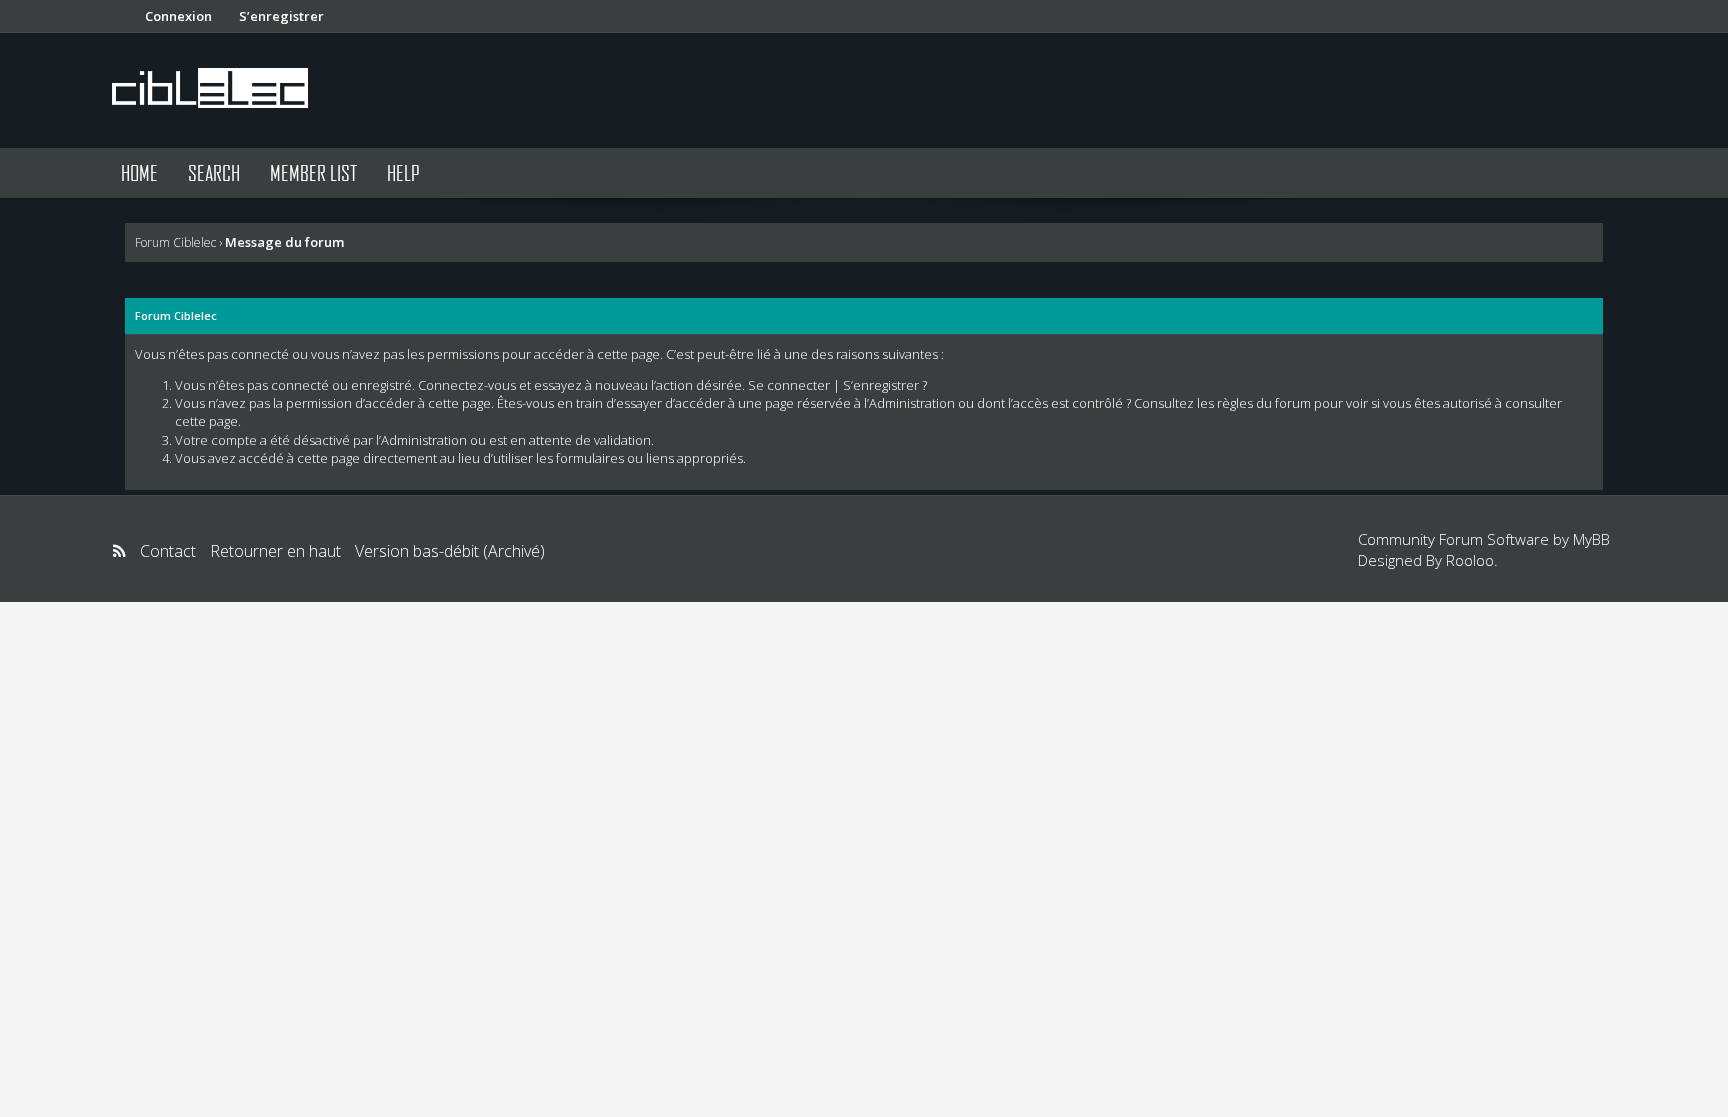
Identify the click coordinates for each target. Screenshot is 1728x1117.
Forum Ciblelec (175, 242)
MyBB (1591, 539)
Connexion (178, 16)
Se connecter (789, 385)
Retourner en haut (275, 551)
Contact (168, 551)
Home (139, 172)
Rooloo (1470, 560)
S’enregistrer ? (885, 385)
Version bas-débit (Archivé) (450, 551)
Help (403, 172)
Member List (313, 172)
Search (214, 172)
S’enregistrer (281, 16)
